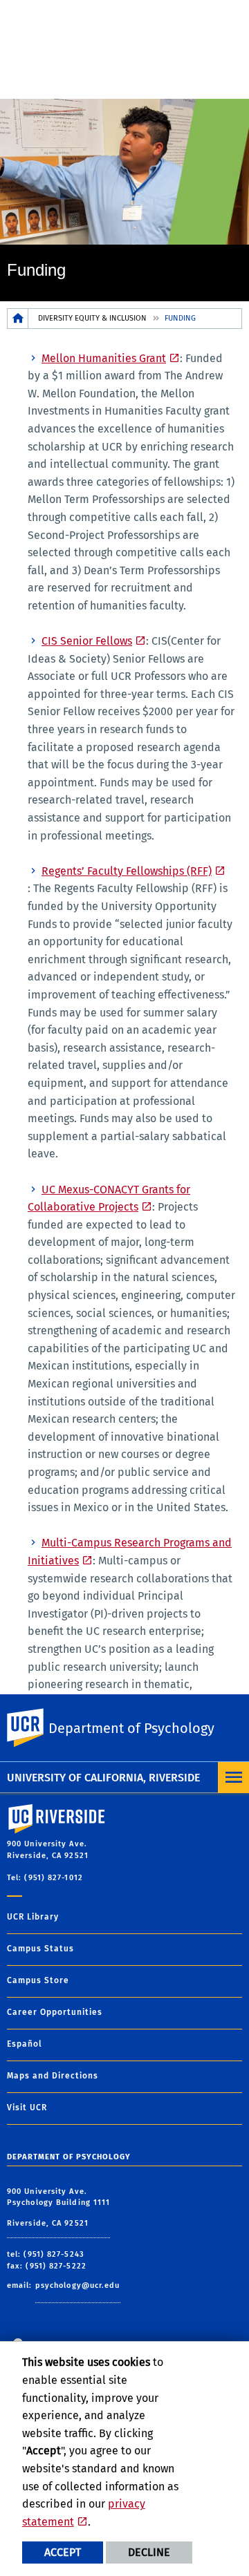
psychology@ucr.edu (78, 2285)
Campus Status (40, 1949)
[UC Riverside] (34, 1728)
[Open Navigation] (233, 1778)
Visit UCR (27, 2108)
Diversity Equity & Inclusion (92, 318)
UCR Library (33, 1917)
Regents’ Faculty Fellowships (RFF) (127, 871)
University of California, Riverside (103, 1778)
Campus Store (38, 1980)
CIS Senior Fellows (87, 641)
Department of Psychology (131, 1728)
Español (25, 2044)
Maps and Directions (53, 2076)
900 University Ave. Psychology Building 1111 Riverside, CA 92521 (58, 2207)
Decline (149, 2552)
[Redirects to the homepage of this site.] (18, 318)
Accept (63, 2552)
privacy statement (84, 2513)
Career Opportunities (55, 2012)
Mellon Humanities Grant (104, 358)
